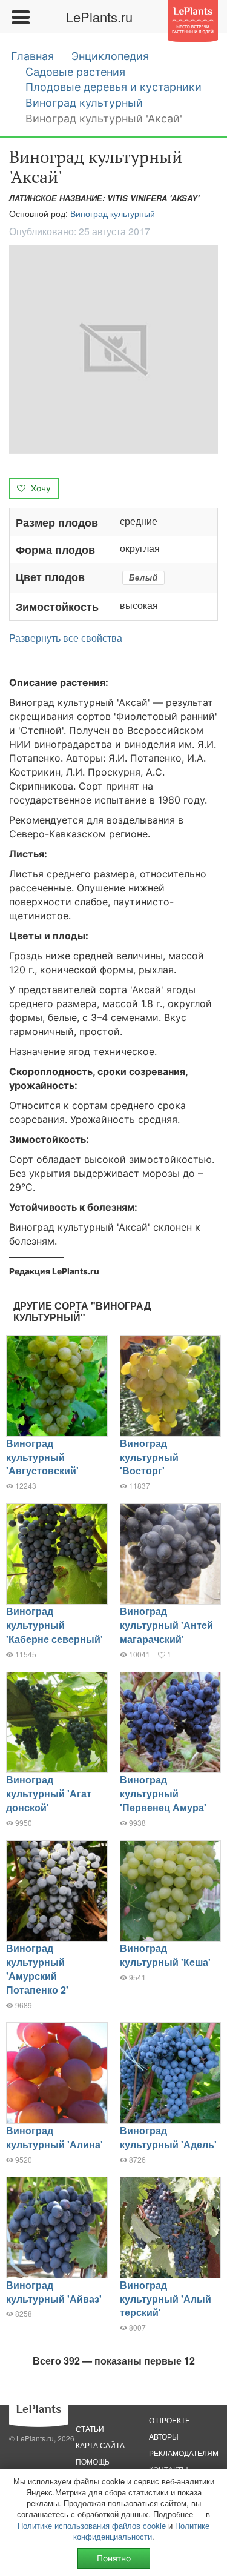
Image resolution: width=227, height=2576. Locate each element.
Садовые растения (75, 72)
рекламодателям (184, 2453)
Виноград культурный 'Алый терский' (166, 2299)
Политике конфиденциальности (142, 2531)
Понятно (114, 2558)
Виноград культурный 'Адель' (168, 2137)
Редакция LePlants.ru (54, 1271)
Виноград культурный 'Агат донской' (49, 1793)
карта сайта (100, 2445)
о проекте (169, 2420)
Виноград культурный (84, 103)
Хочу (40, 488)
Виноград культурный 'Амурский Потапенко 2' (37, 1969)
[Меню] (20, 17)
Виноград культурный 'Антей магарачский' (166, 1625)
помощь (93, 2461)
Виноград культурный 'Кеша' (165, 1955)
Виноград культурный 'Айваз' (54, 2292)
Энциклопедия (110, 56)
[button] (113, 349)
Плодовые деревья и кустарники (113, 87)
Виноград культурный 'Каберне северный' (54, 1625)
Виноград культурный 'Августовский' (42, 1457)
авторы (164, 2436)
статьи (90, 2428)
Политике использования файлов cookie (92, 2525)
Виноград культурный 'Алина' (54, 2137)
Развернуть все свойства (66, 638)
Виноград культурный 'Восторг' (149, 1457)
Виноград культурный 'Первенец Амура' (163, 1793)
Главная (32, 56)
